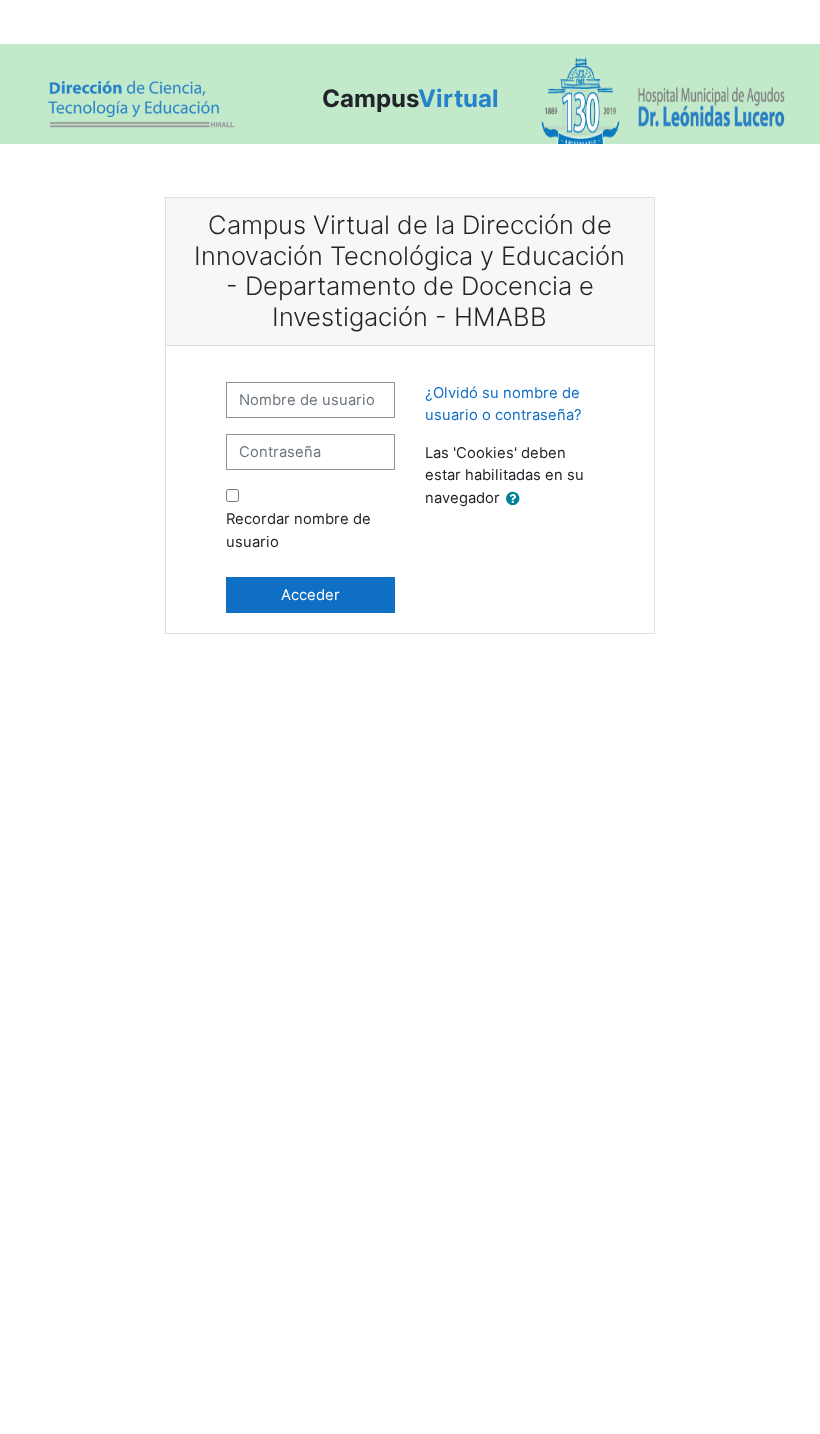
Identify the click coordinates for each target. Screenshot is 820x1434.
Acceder (310, 595)
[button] (517, 499)
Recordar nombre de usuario (298, 530)
